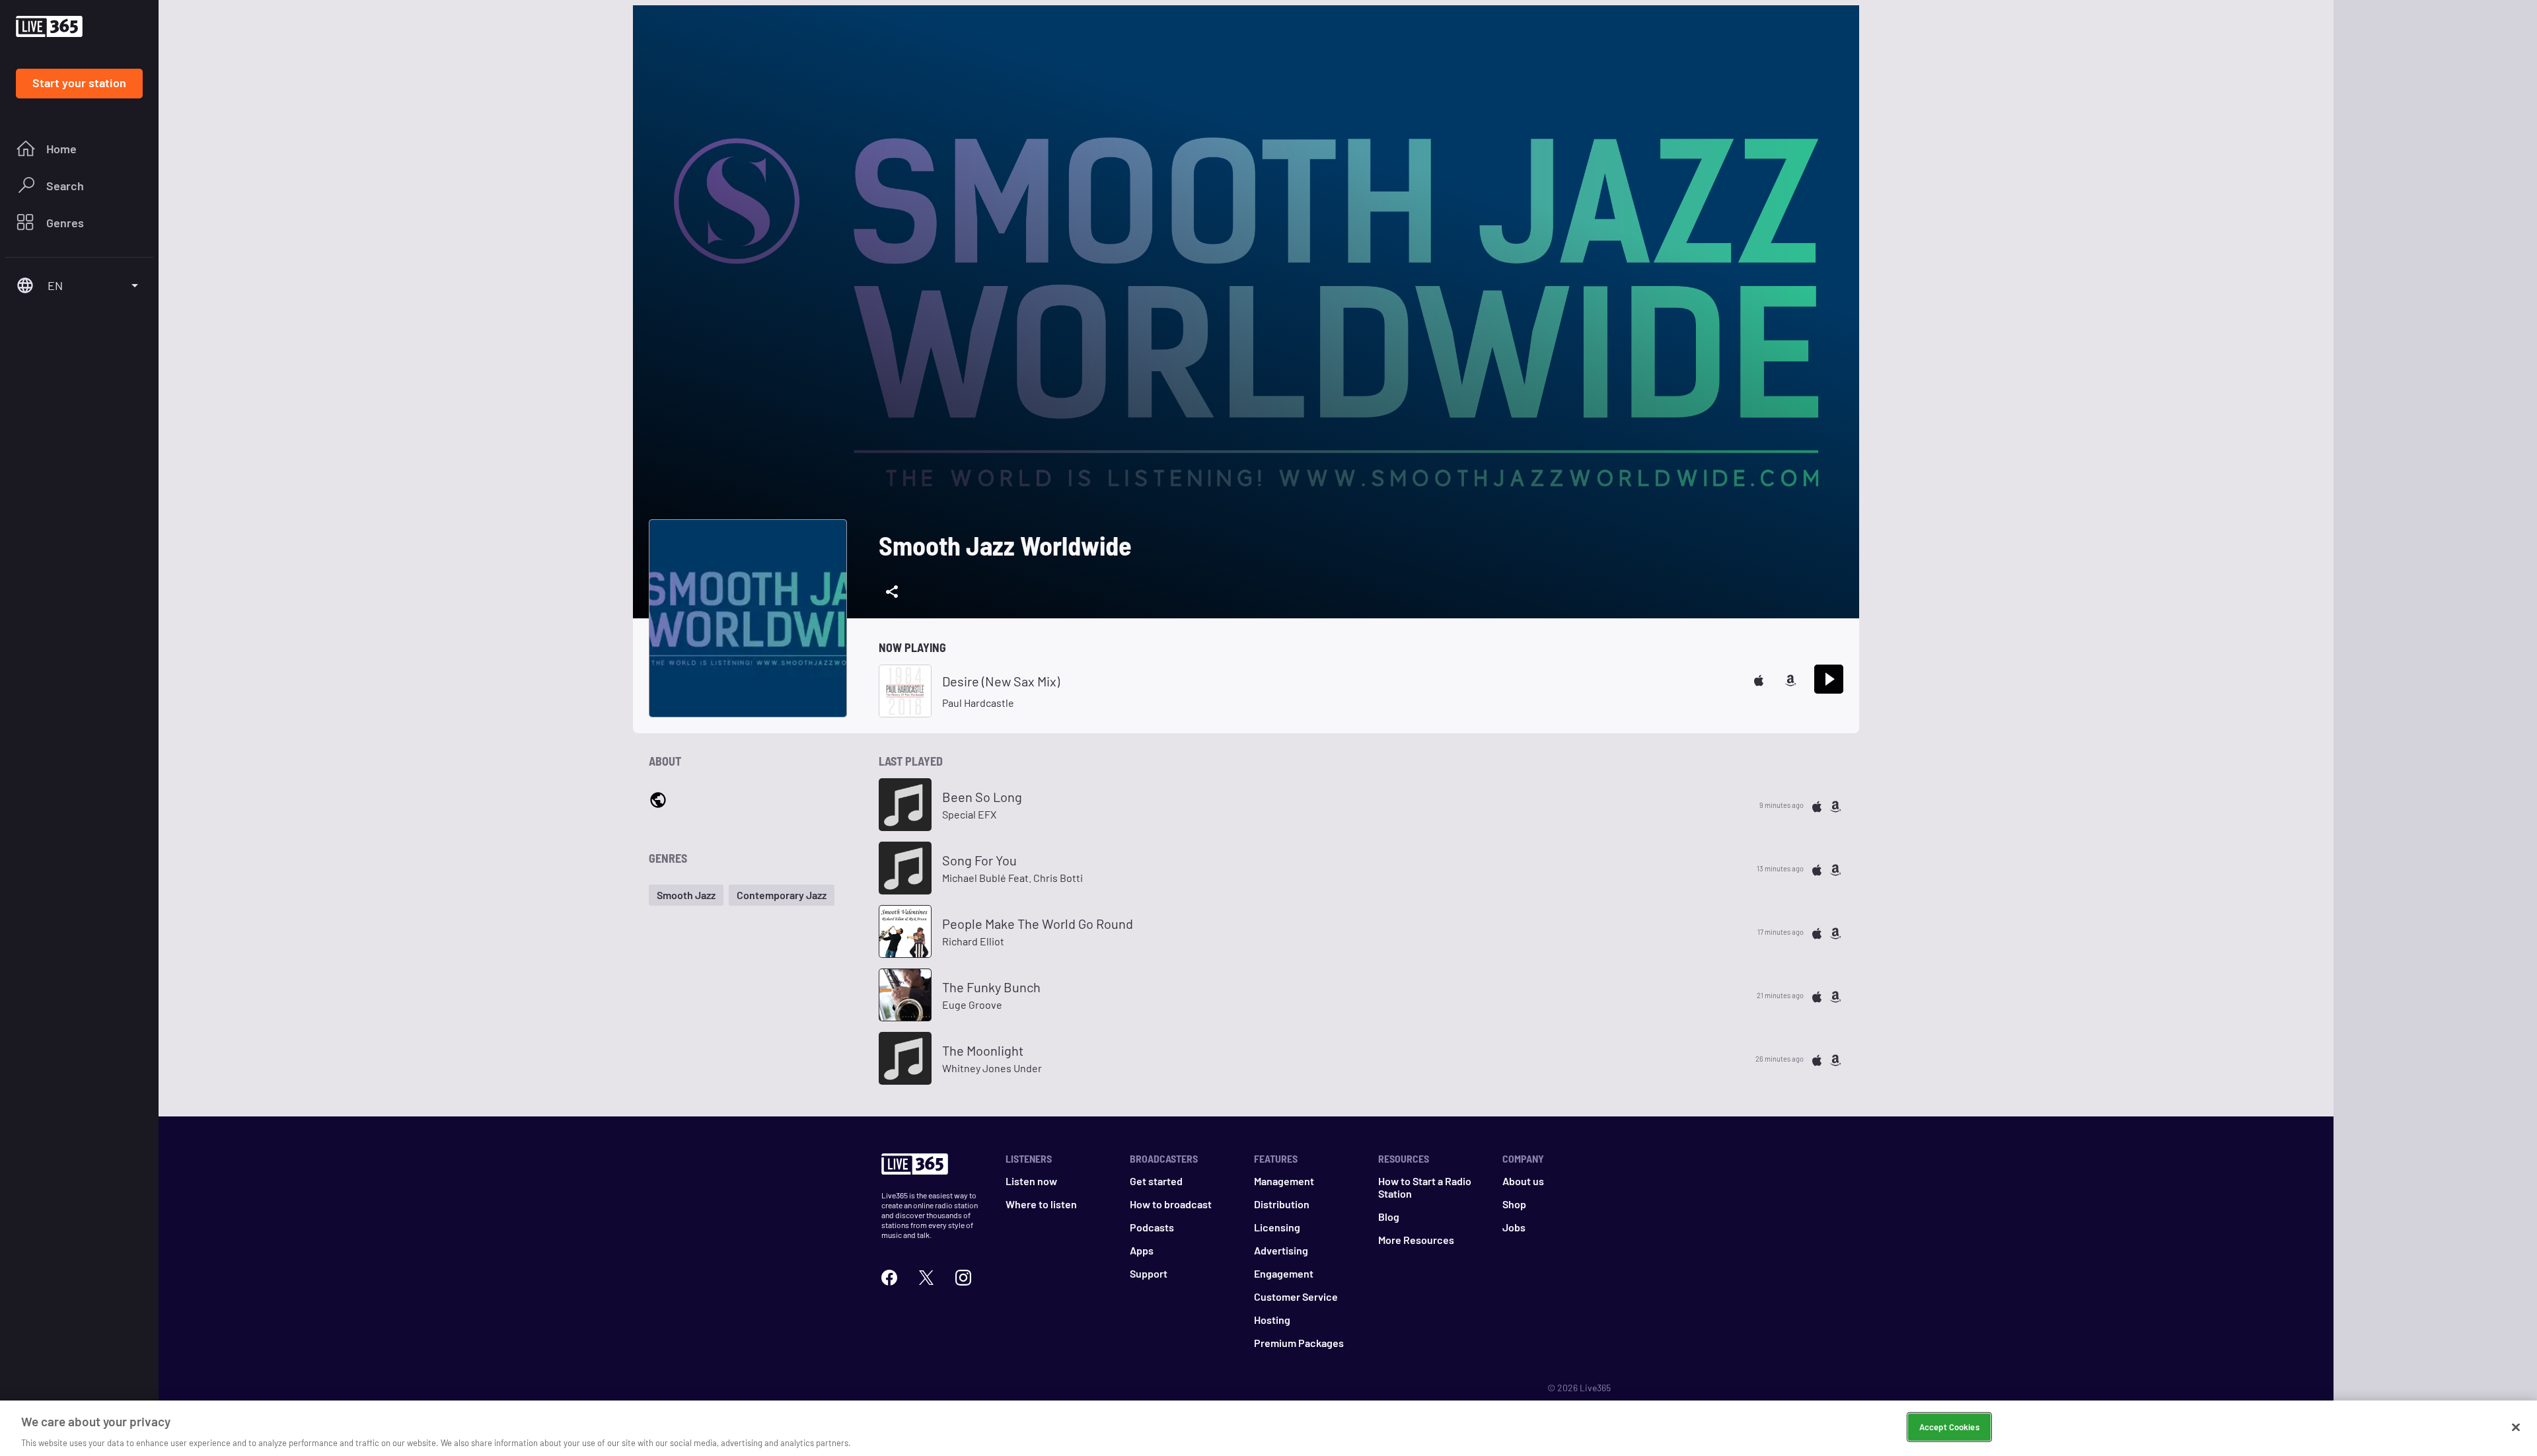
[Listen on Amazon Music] (1790, 679)
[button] (686, 895)
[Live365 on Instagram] (963, 1276)
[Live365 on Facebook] (889, 1276)
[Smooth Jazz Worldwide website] (658, 800)
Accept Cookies (1949, 1426)
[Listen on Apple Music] (1759, 679)
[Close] (2516, 1427)
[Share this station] (892, 592)
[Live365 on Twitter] (926, 1276)
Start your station (79, 83)
